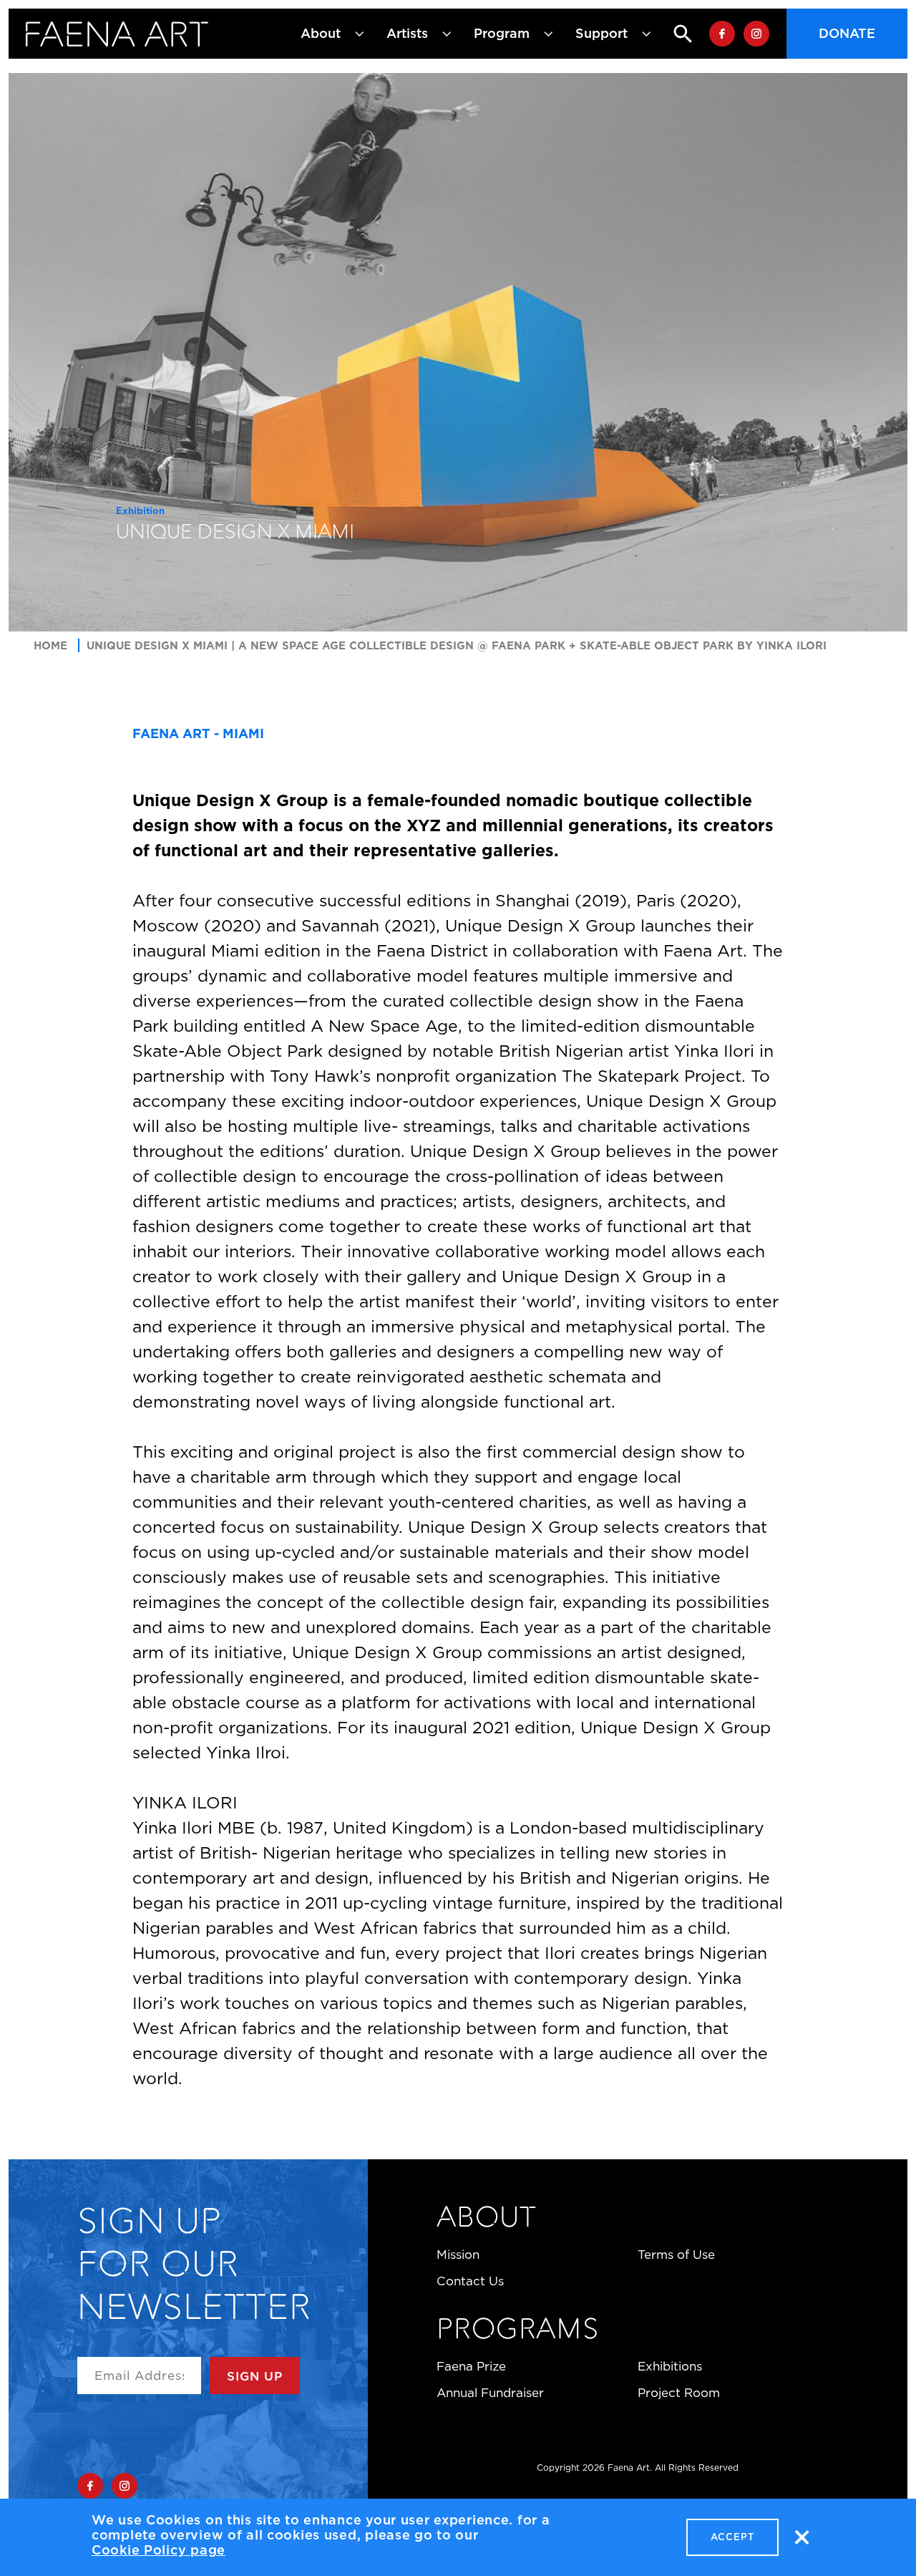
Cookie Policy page (159, 2550)
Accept (732, 2537)
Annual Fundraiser (490, 2393)
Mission (458, 2255)
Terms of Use (676, 2255)
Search (671, 34)
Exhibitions (670, 2366)
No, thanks (801, 2537)
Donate (847, 34)
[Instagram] (756, 34)
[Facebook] (722, 34)
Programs (517, 2331)
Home (50, 645)
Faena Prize (471, 2366)
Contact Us (470, 2281)
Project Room (679, 2393)
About (486, 2219)
